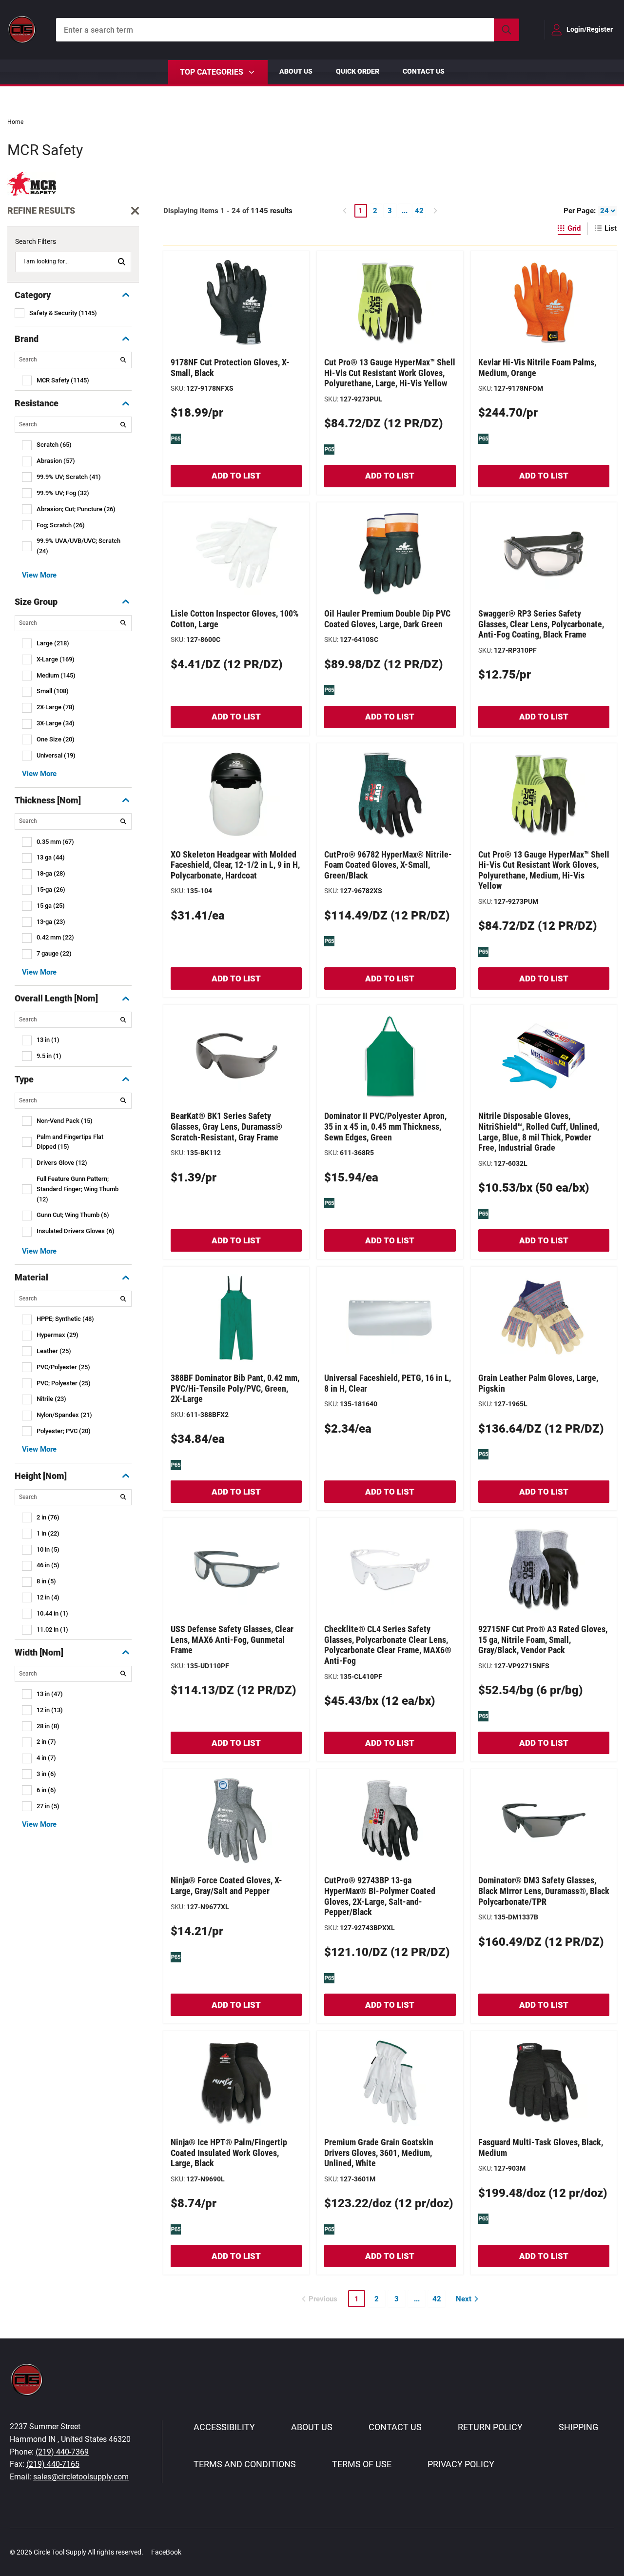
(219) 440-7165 (53, 2464)
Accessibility (224, 2427)
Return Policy (490, 2427)
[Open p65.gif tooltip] (176, 439)
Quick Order (358, 71)
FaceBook (166, 2552)
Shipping (578, 2427)
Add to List (236, 476)
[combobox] (288, 30)
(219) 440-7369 (62, 2452)
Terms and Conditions (245, 2464)
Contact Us (424, 71)
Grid (574, 228)
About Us (296, 71)
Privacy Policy (461, 2464)
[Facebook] (194, 2552)
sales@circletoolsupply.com (81, 2477)
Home (15, 122)
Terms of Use (362, 2464)
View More (39, 575)
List (611, 228)
